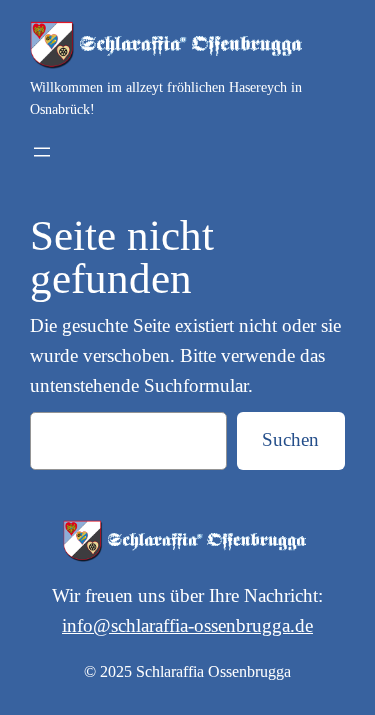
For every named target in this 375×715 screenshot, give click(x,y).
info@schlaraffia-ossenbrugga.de (187, 625)
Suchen (290, 439)
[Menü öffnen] (42, 152)
